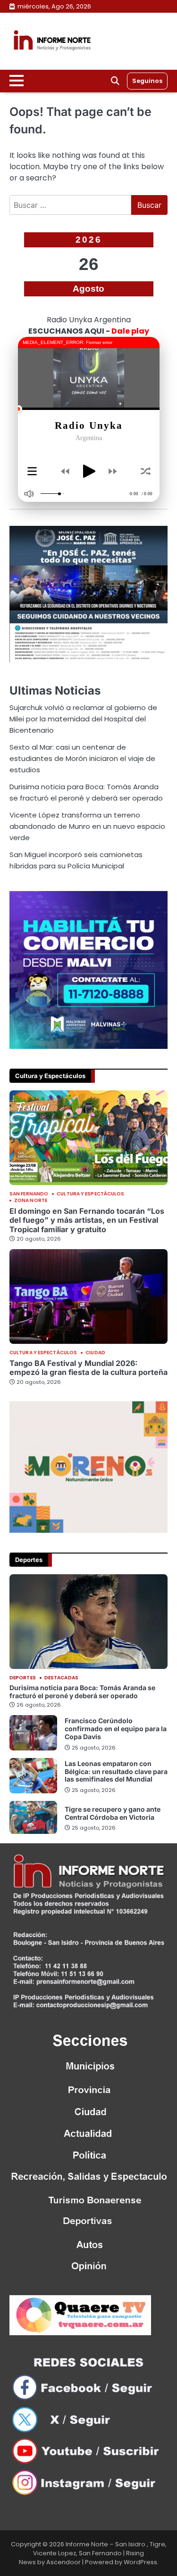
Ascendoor (63, 2562)
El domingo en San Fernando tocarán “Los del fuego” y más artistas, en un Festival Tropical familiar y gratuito (87, 1220)
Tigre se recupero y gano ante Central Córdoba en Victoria (113, 1813)
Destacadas (61, 1678)
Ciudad (95, 1353)
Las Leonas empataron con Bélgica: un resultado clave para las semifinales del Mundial (116, 1771)
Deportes (23, 1678)
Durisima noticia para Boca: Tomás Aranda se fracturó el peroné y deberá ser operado (82, 1692)
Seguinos (147, 81)
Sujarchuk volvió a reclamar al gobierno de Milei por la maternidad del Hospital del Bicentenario (83, 719)
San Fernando (29, 1194)
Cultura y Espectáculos (90, 1194)
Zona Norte (31, 1201)
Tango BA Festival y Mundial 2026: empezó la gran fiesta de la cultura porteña (88, 1368)
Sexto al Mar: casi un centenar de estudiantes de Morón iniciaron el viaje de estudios (82, 758)
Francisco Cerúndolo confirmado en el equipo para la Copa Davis (116, 1729)
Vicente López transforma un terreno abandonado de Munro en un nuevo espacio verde (87, 826)
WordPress (140, 2562)
